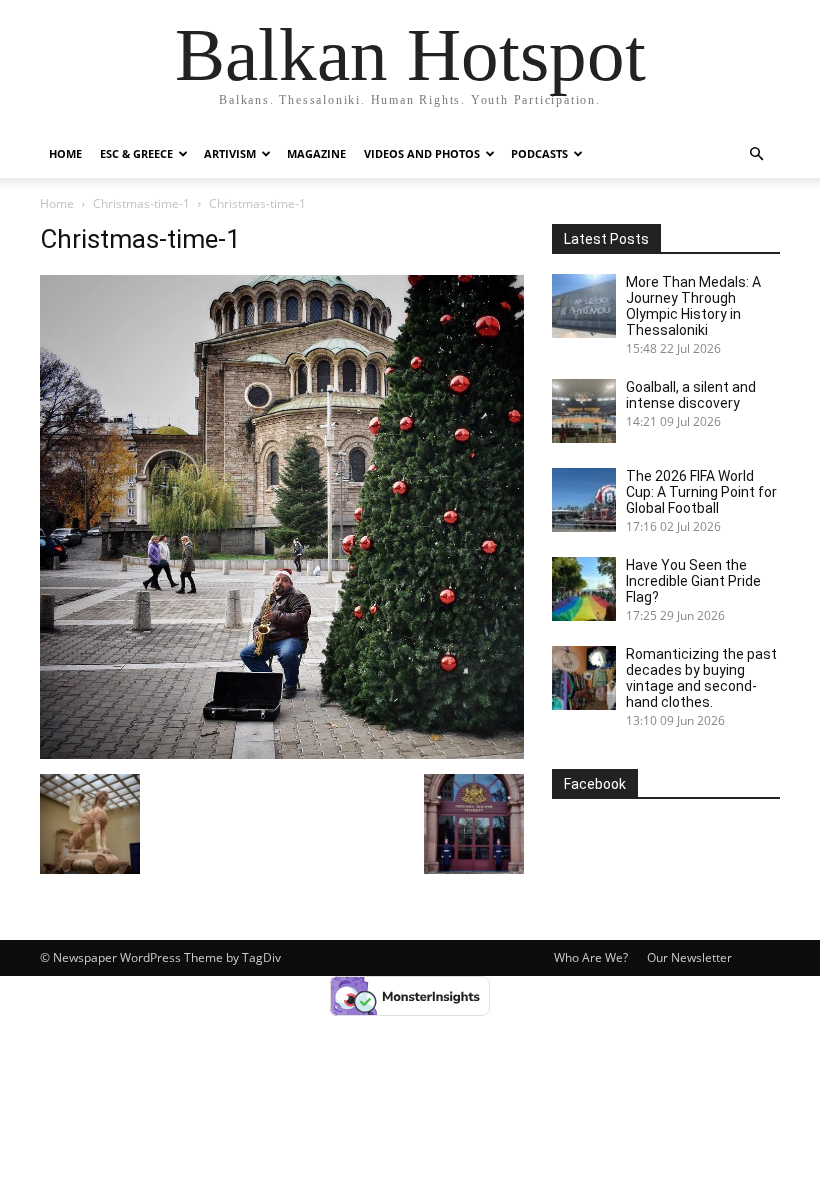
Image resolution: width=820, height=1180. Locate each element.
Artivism (230, 153)
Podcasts (539, 153)
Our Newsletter (689, 957)
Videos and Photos (422, 153)
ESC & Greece (136, 153)
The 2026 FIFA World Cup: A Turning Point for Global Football (701, 492)
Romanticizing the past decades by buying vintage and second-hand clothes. (701, 678)
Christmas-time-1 (141, 203)
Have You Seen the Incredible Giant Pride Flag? (693, 581)
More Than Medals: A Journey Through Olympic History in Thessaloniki (693, 306)
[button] (756, 154)
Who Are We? (591, 957)
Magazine (316, 153)
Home (65, 153)
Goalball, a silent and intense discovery (691, 395)
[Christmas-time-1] (282, 753)
